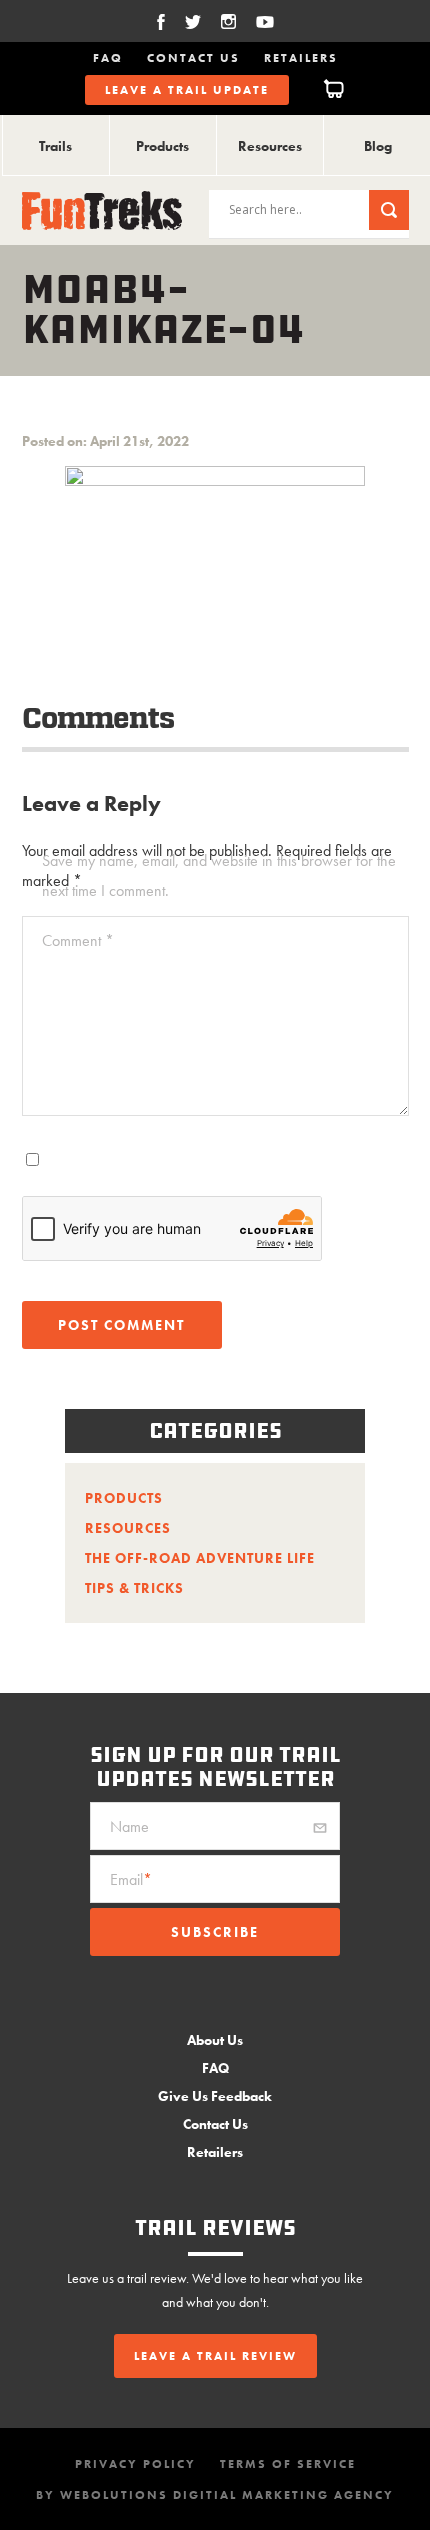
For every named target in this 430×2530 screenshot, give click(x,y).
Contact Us (193, 58)
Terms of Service (288, 2464)
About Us (215, 2040)
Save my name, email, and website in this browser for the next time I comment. (219, 875)
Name (129, 1826)
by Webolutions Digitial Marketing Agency (215, 2495)
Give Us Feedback (215, 2096)
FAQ (108, 58)
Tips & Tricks (134, 1588)
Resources (270, 146)
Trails (55, 146)
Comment (78, 940)
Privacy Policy (135, 2464)
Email (131, 1879)
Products (162, 146)
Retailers (301, 58)
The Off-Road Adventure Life (200, 1558)
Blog (378, 146)
